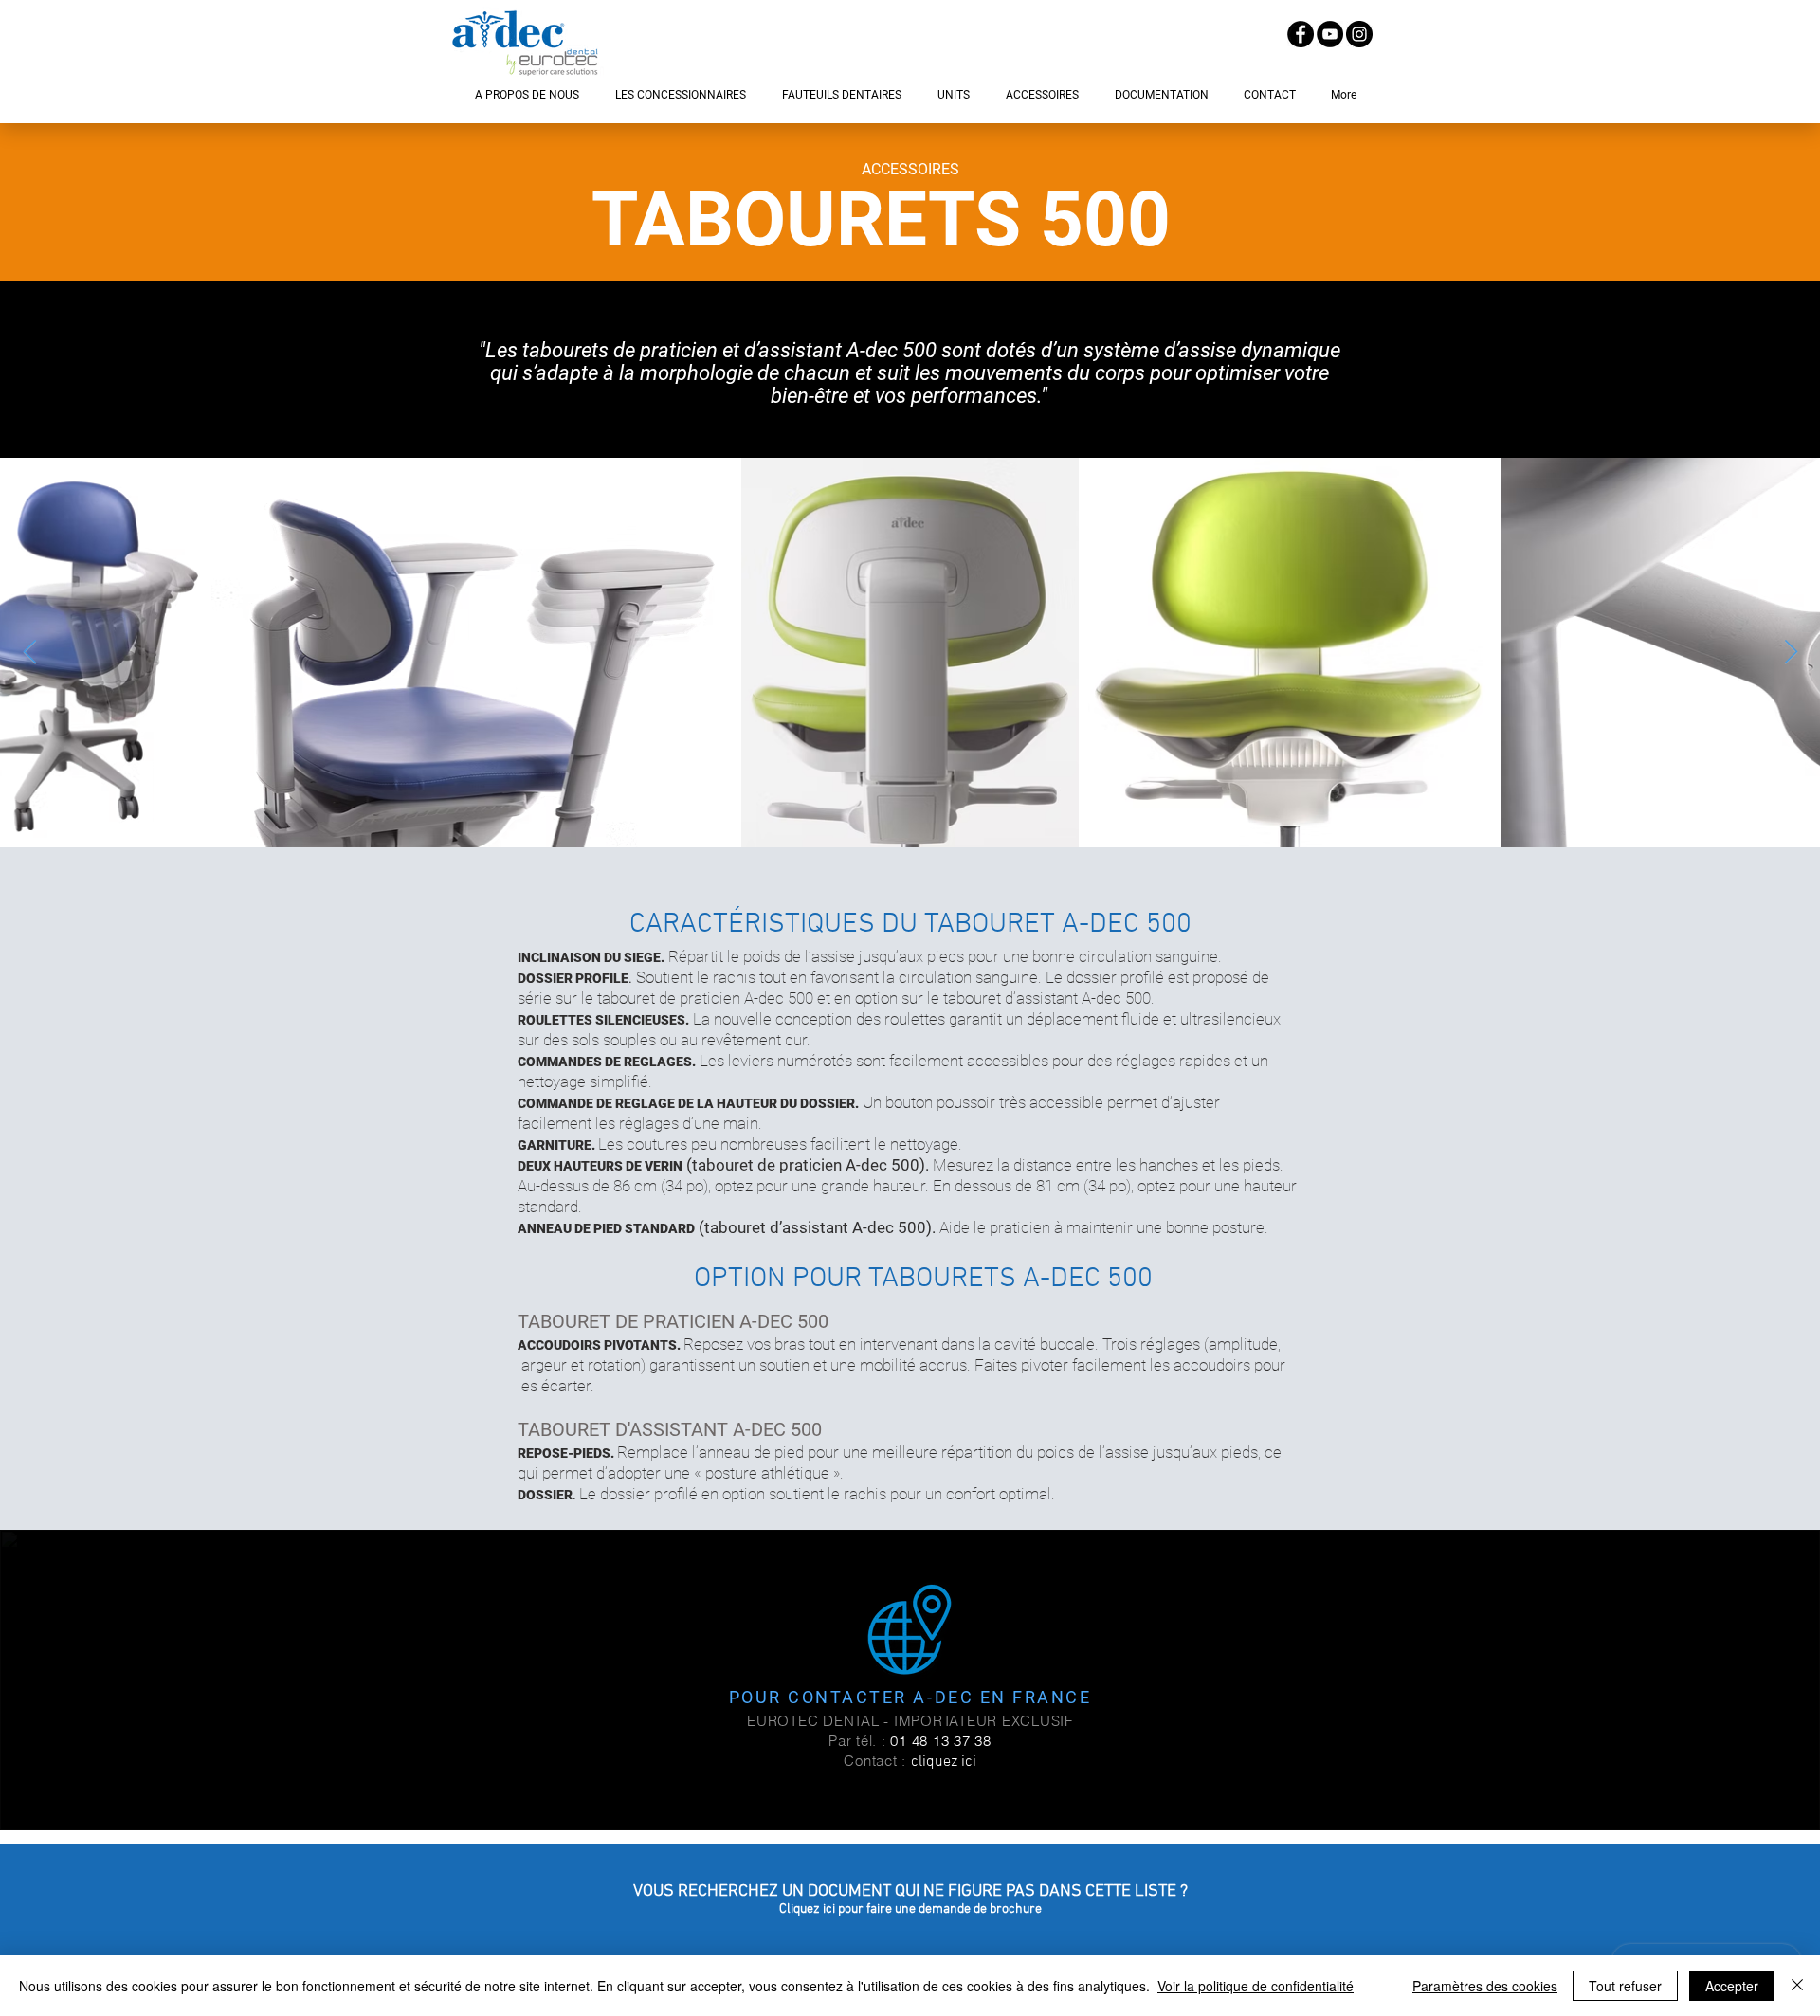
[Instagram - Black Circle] (1359, 34)
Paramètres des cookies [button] (1485, 1986)
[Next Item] (1791, 653)
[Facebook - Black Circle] (1301, 34)
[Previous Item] (29, 653)
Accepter (1732, 1986)
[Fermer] (1797, 1986)
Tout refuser (1625, 1986)
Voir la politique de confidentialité (1256, 1986)
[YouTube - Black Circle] (1330, 34)
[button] (527, 95)
